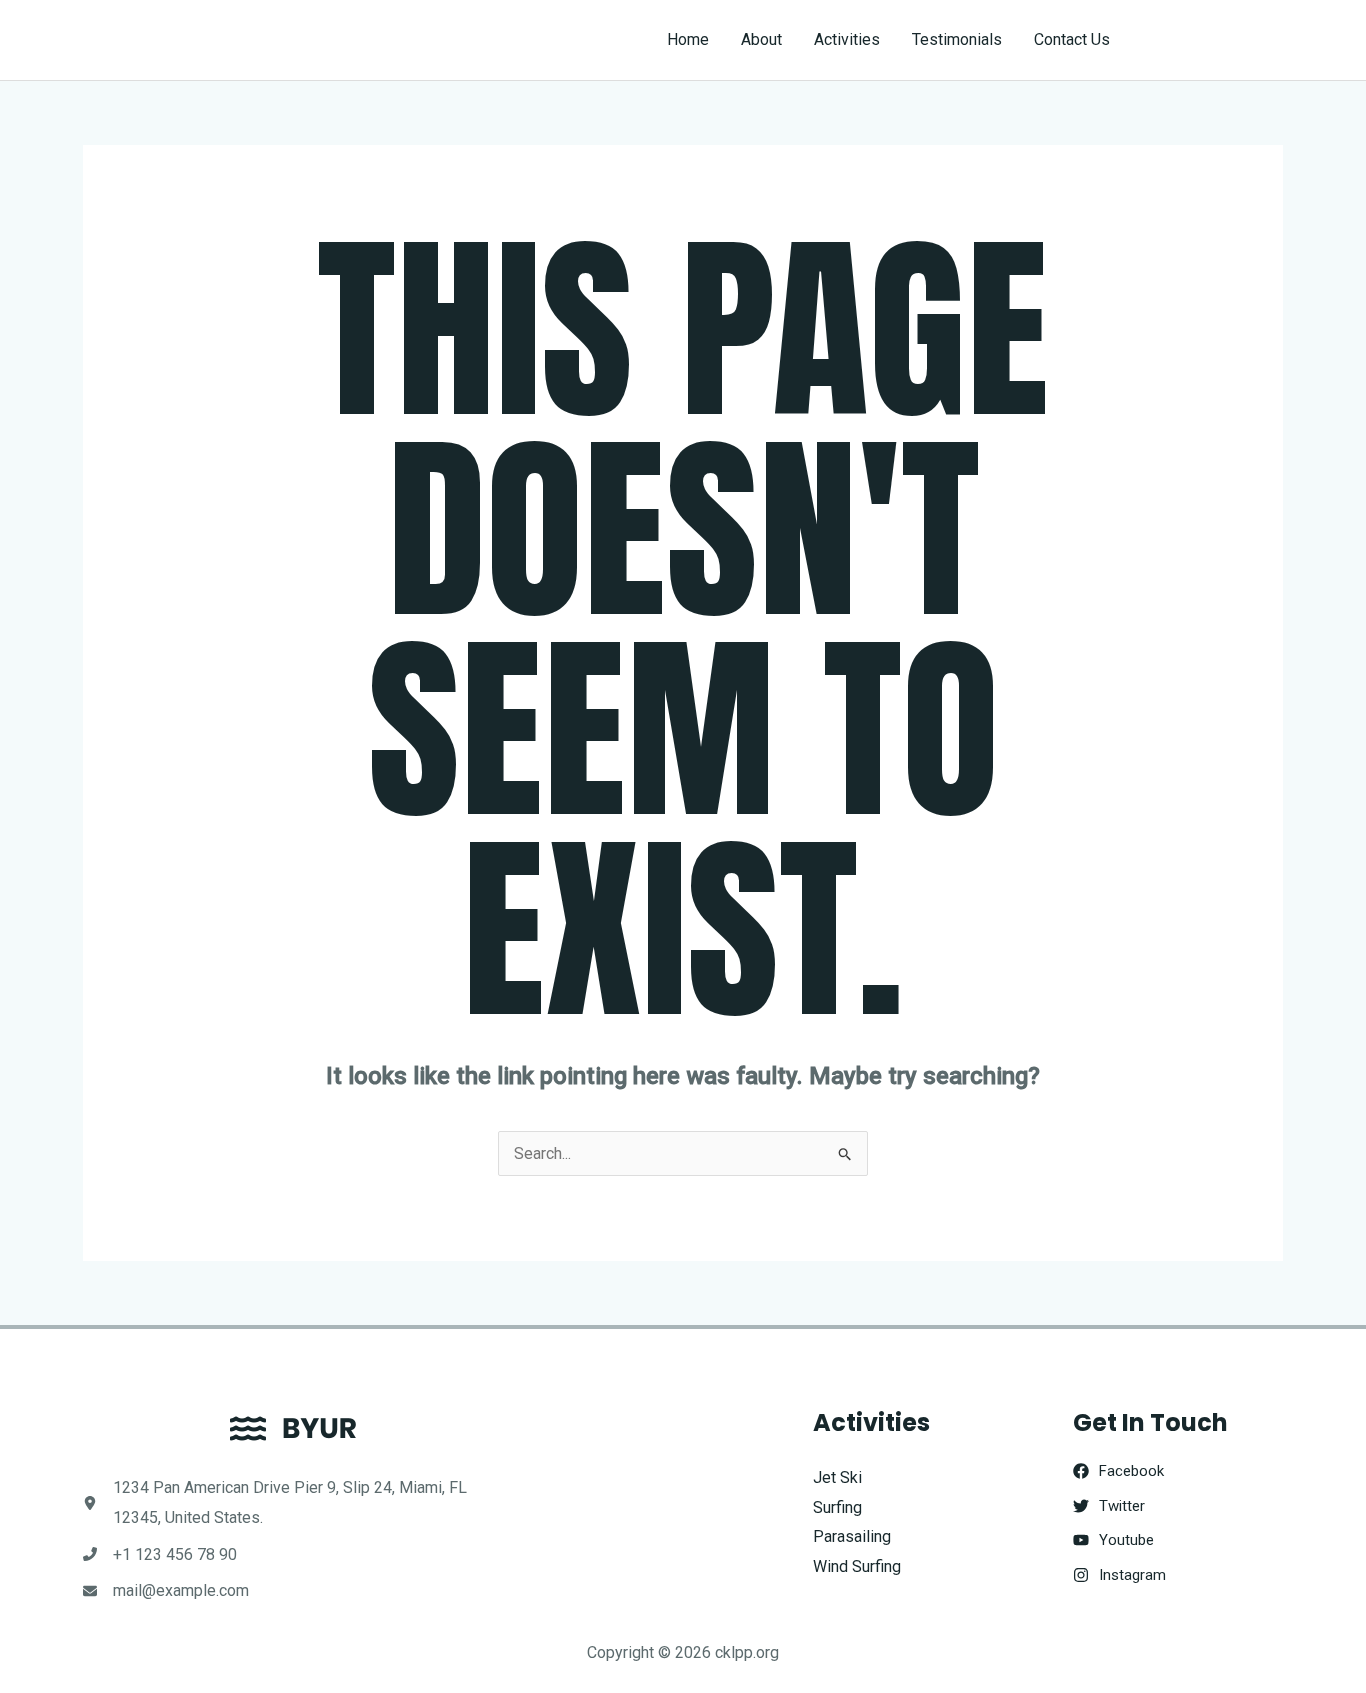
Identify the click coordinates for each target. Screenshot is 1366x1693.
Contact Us (1072, 39)
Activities (847, 39)
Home (688, 39)
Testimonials (957, 39)
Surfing (837, 1507)
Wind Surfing (857, 1566)
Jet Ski (837, 1477)
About (761, 39)
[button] (1214, 40)
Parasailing (852, 1536)
